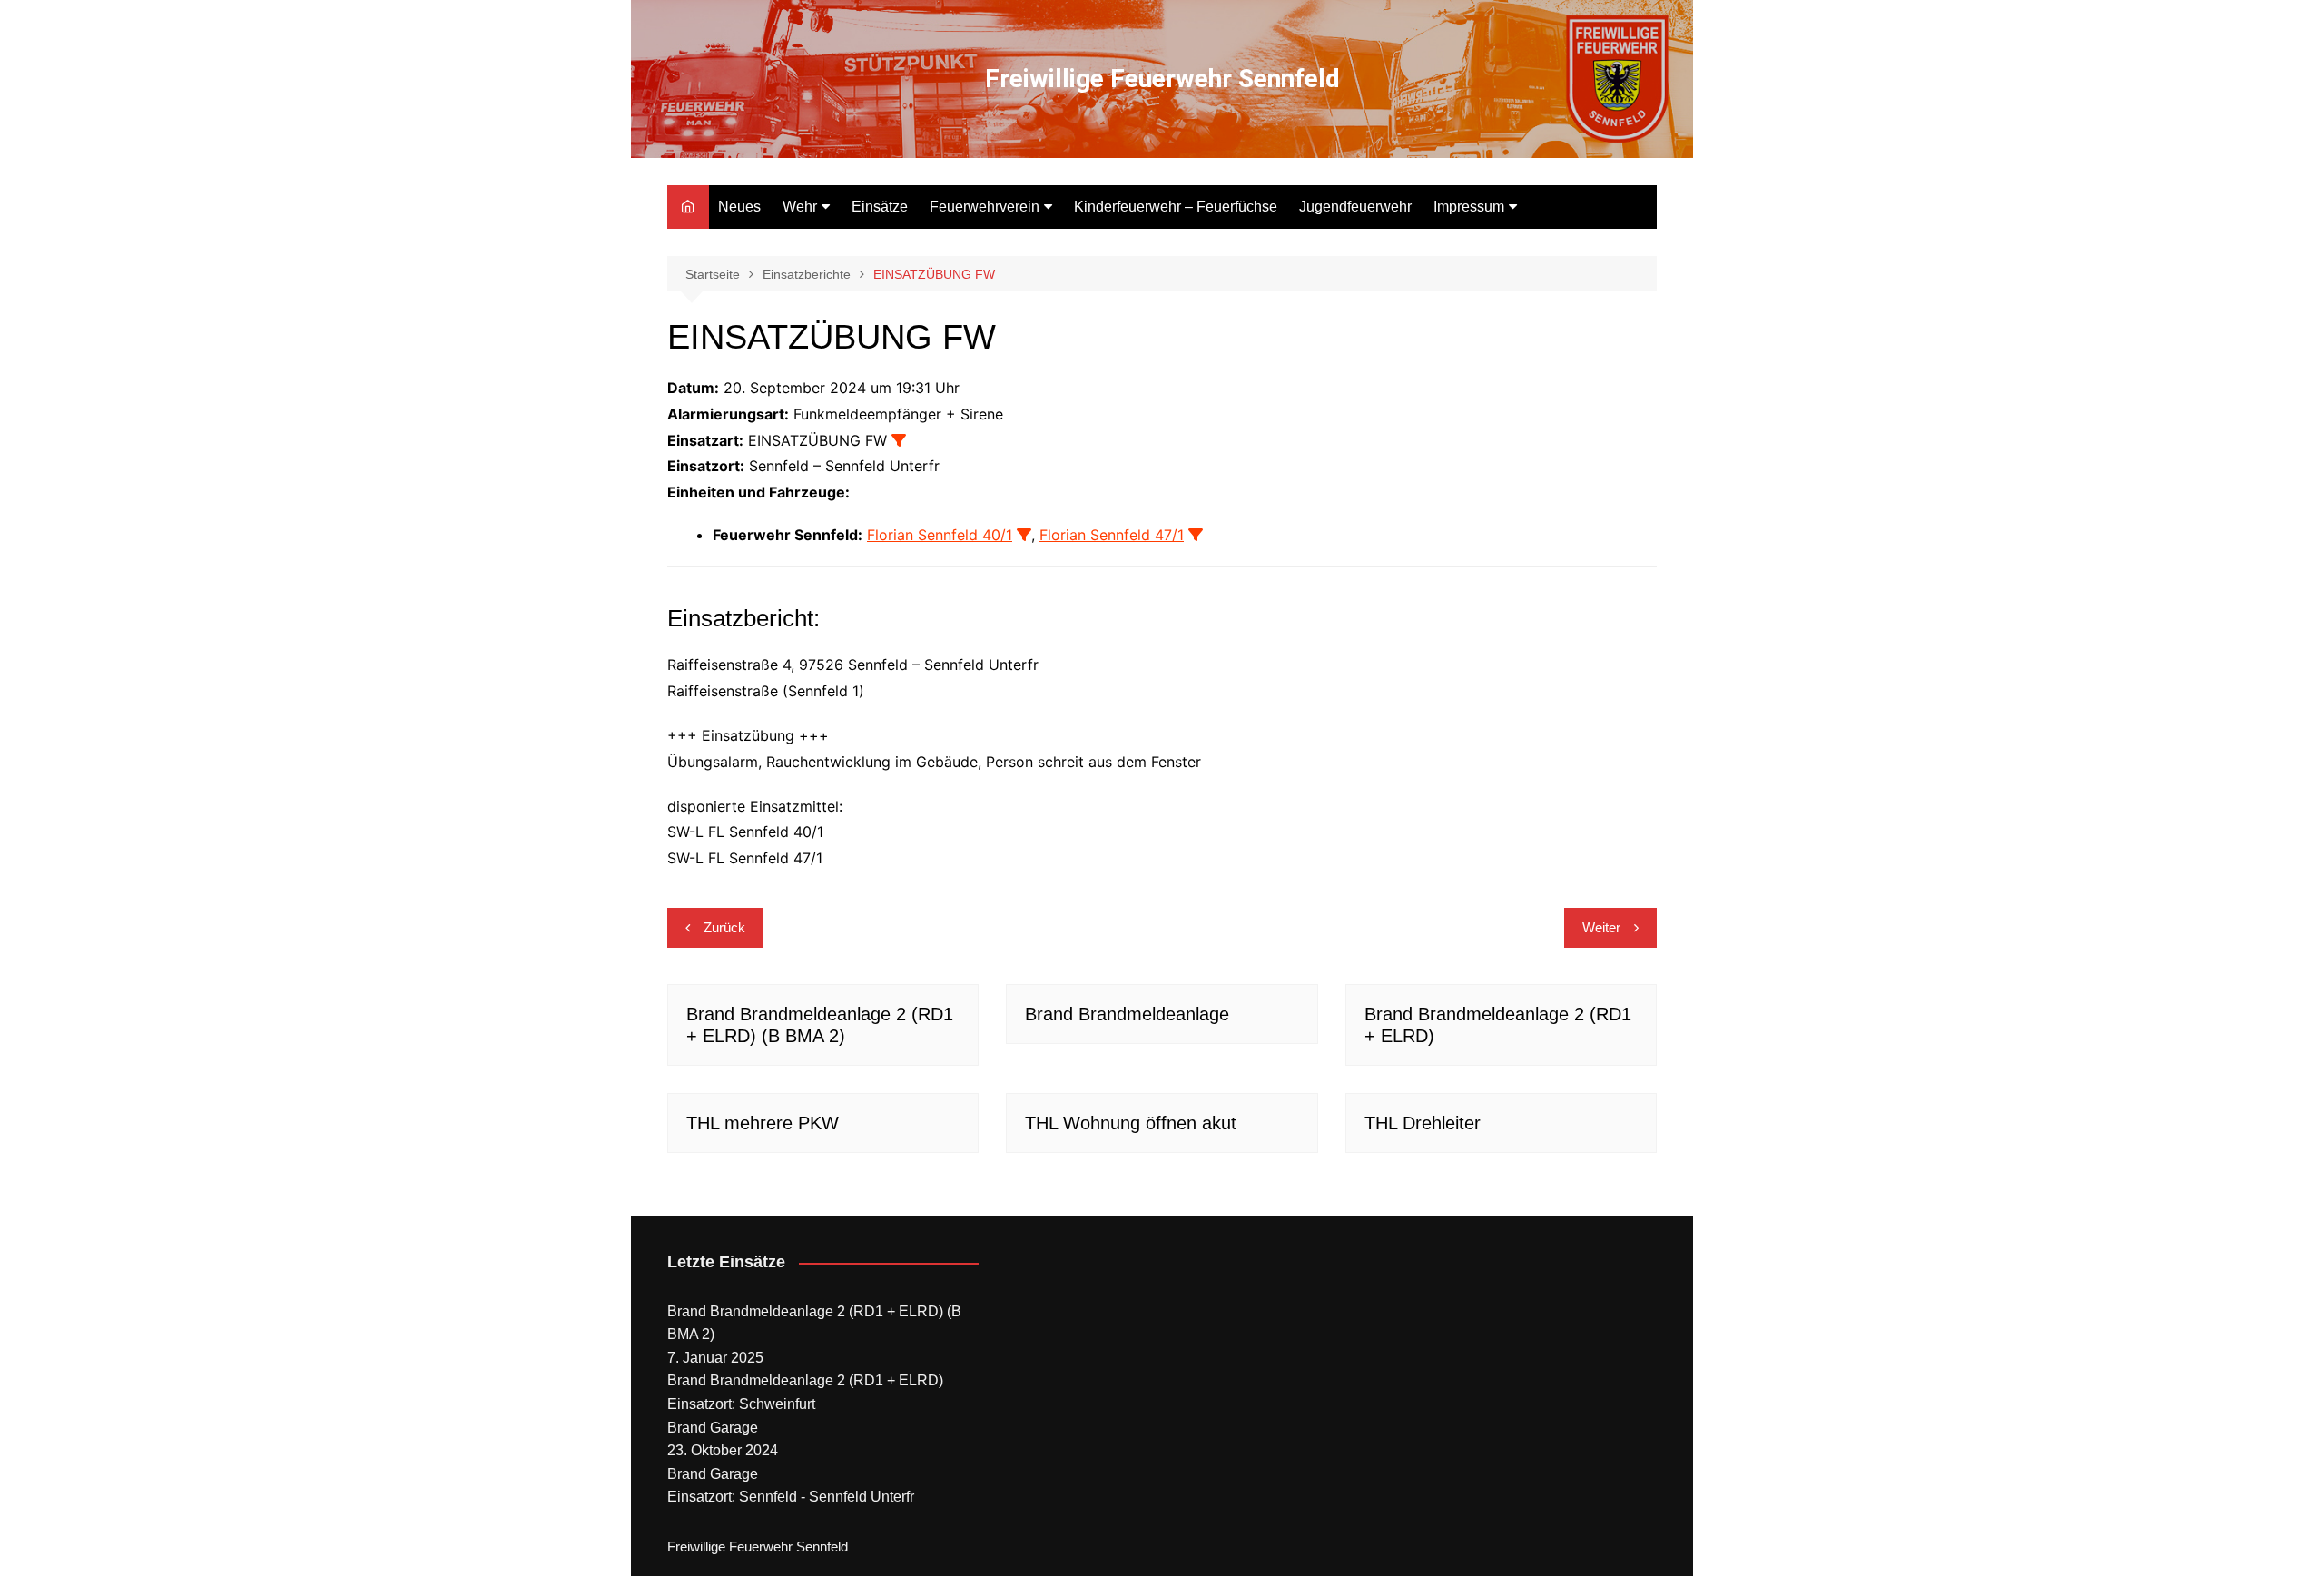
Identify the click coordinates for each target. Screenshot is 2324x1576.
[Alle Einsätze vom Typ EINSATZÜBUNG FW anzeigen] (899, 440)
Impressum (1469, 207)
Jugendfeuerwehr (1355, 207)
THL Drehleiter (1423, 1123)
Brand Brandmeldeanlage (1127, 1014)
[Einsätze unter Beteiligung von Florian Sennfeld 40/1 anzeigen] (1024, 535)
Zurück (724, 927)
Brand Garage (713, 1428)
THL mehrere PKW (763, 1123)
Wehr (800, 207)
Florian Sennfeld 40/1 (940, 535)
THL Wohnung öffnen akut (1131, 1123)
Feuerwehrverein (985, 207)
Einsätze (880, 207)
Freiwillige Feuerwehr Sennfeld (1162, 79)
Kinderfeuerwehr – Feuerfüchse (1176, 207)
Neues (739, 207)
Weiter (1601, 927)
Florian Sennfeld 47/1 (1112, 535)
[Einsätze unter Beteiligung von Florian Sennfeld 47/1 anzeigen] (1196, 535)
